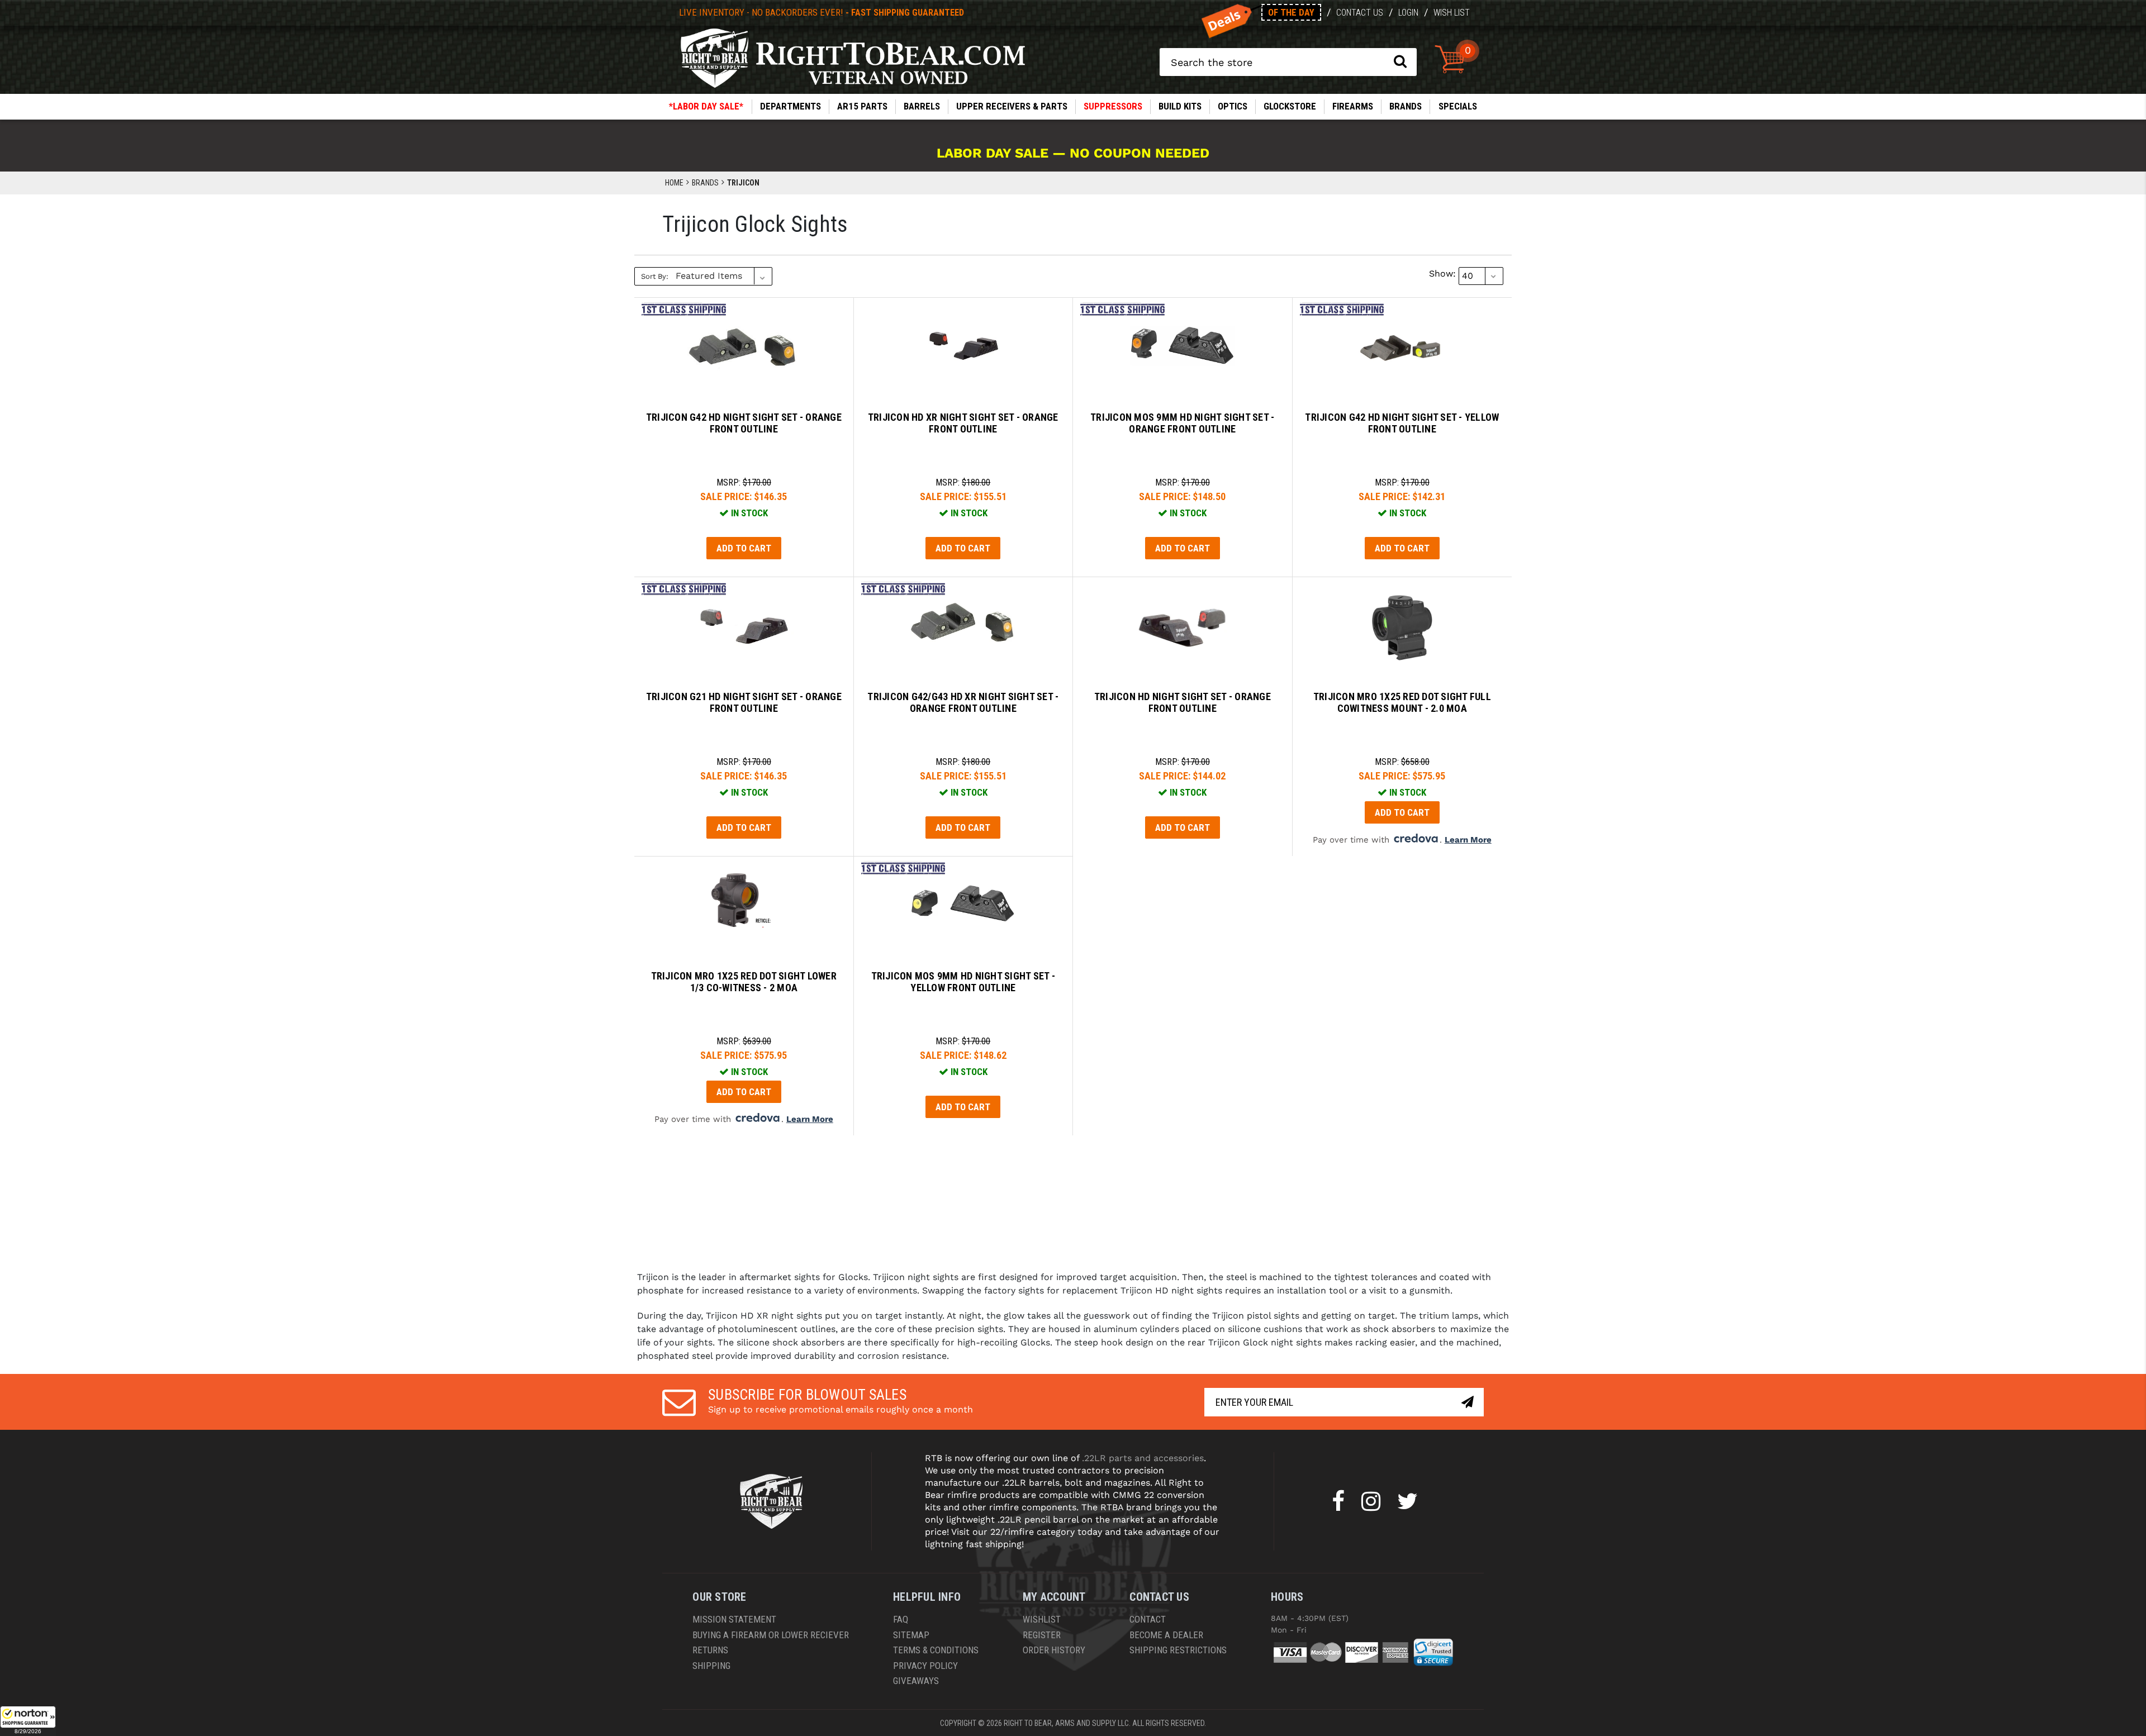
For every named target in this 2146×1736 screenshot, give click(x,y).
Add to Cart (744, 548)
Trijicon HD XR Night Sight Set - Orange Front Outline (963, 423)
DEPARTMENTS (790, 106)
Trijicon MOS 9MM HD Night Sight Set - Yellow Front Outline (963, 982)
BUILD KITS (1180, 106)
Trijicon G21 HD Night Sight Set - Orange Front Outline (744, 703)
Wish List (1452, 13)
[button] (28, 1721)
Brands (1406, 106)
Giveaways (916, 1681)
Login (1408, 13)
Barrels (922, 106)
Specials (1458, 106)
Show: (1442, 274)
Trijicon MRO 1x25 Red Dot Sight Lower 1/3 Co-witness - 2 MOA (744, 982)
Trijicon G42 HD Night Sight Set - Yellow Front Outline (1402, 423)
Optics (1233, 106)
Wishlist (1042, 1619)
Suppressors (1113, 106)
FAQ (901, 1619)
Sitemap (911, 1635)
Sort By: (655, 276)
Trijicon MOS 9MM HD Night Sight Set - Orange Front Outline (1182, 423)
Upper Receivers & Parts (1012, 106)
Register (1042, 1635)
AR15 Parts (862, 106)
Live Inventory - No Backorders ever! (822, 12)
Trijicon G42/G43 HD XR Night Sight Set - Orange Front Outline (963, 703)
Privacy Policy (925, 1666)
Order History (1054, 1650)
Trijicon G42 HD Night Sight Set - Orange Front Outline (744, 423)
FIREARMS (1353, 106)
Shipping (711, 1666)
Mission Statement (734, 1619)
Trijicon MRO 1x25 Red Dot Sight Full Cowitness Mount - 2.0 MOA (1402, 703)
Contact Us (1360, 13)
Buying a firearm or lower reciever (771, 1635)
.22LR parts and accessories (1143, 1458)
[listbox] (723, 276)
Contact (1148, 1619)
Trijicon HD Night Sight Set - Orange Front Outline (1183, 703)
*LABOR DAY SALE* (706, 106)
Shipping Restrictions (1178, 1650)
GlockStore (1290, 106)
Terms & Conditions (936, 1650)
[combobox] (1288, 62)
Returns (710, 1650)
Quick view (744, 339)
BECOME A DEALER (1166, 1635)
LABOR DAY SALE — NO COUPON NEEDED (1073, 153)
